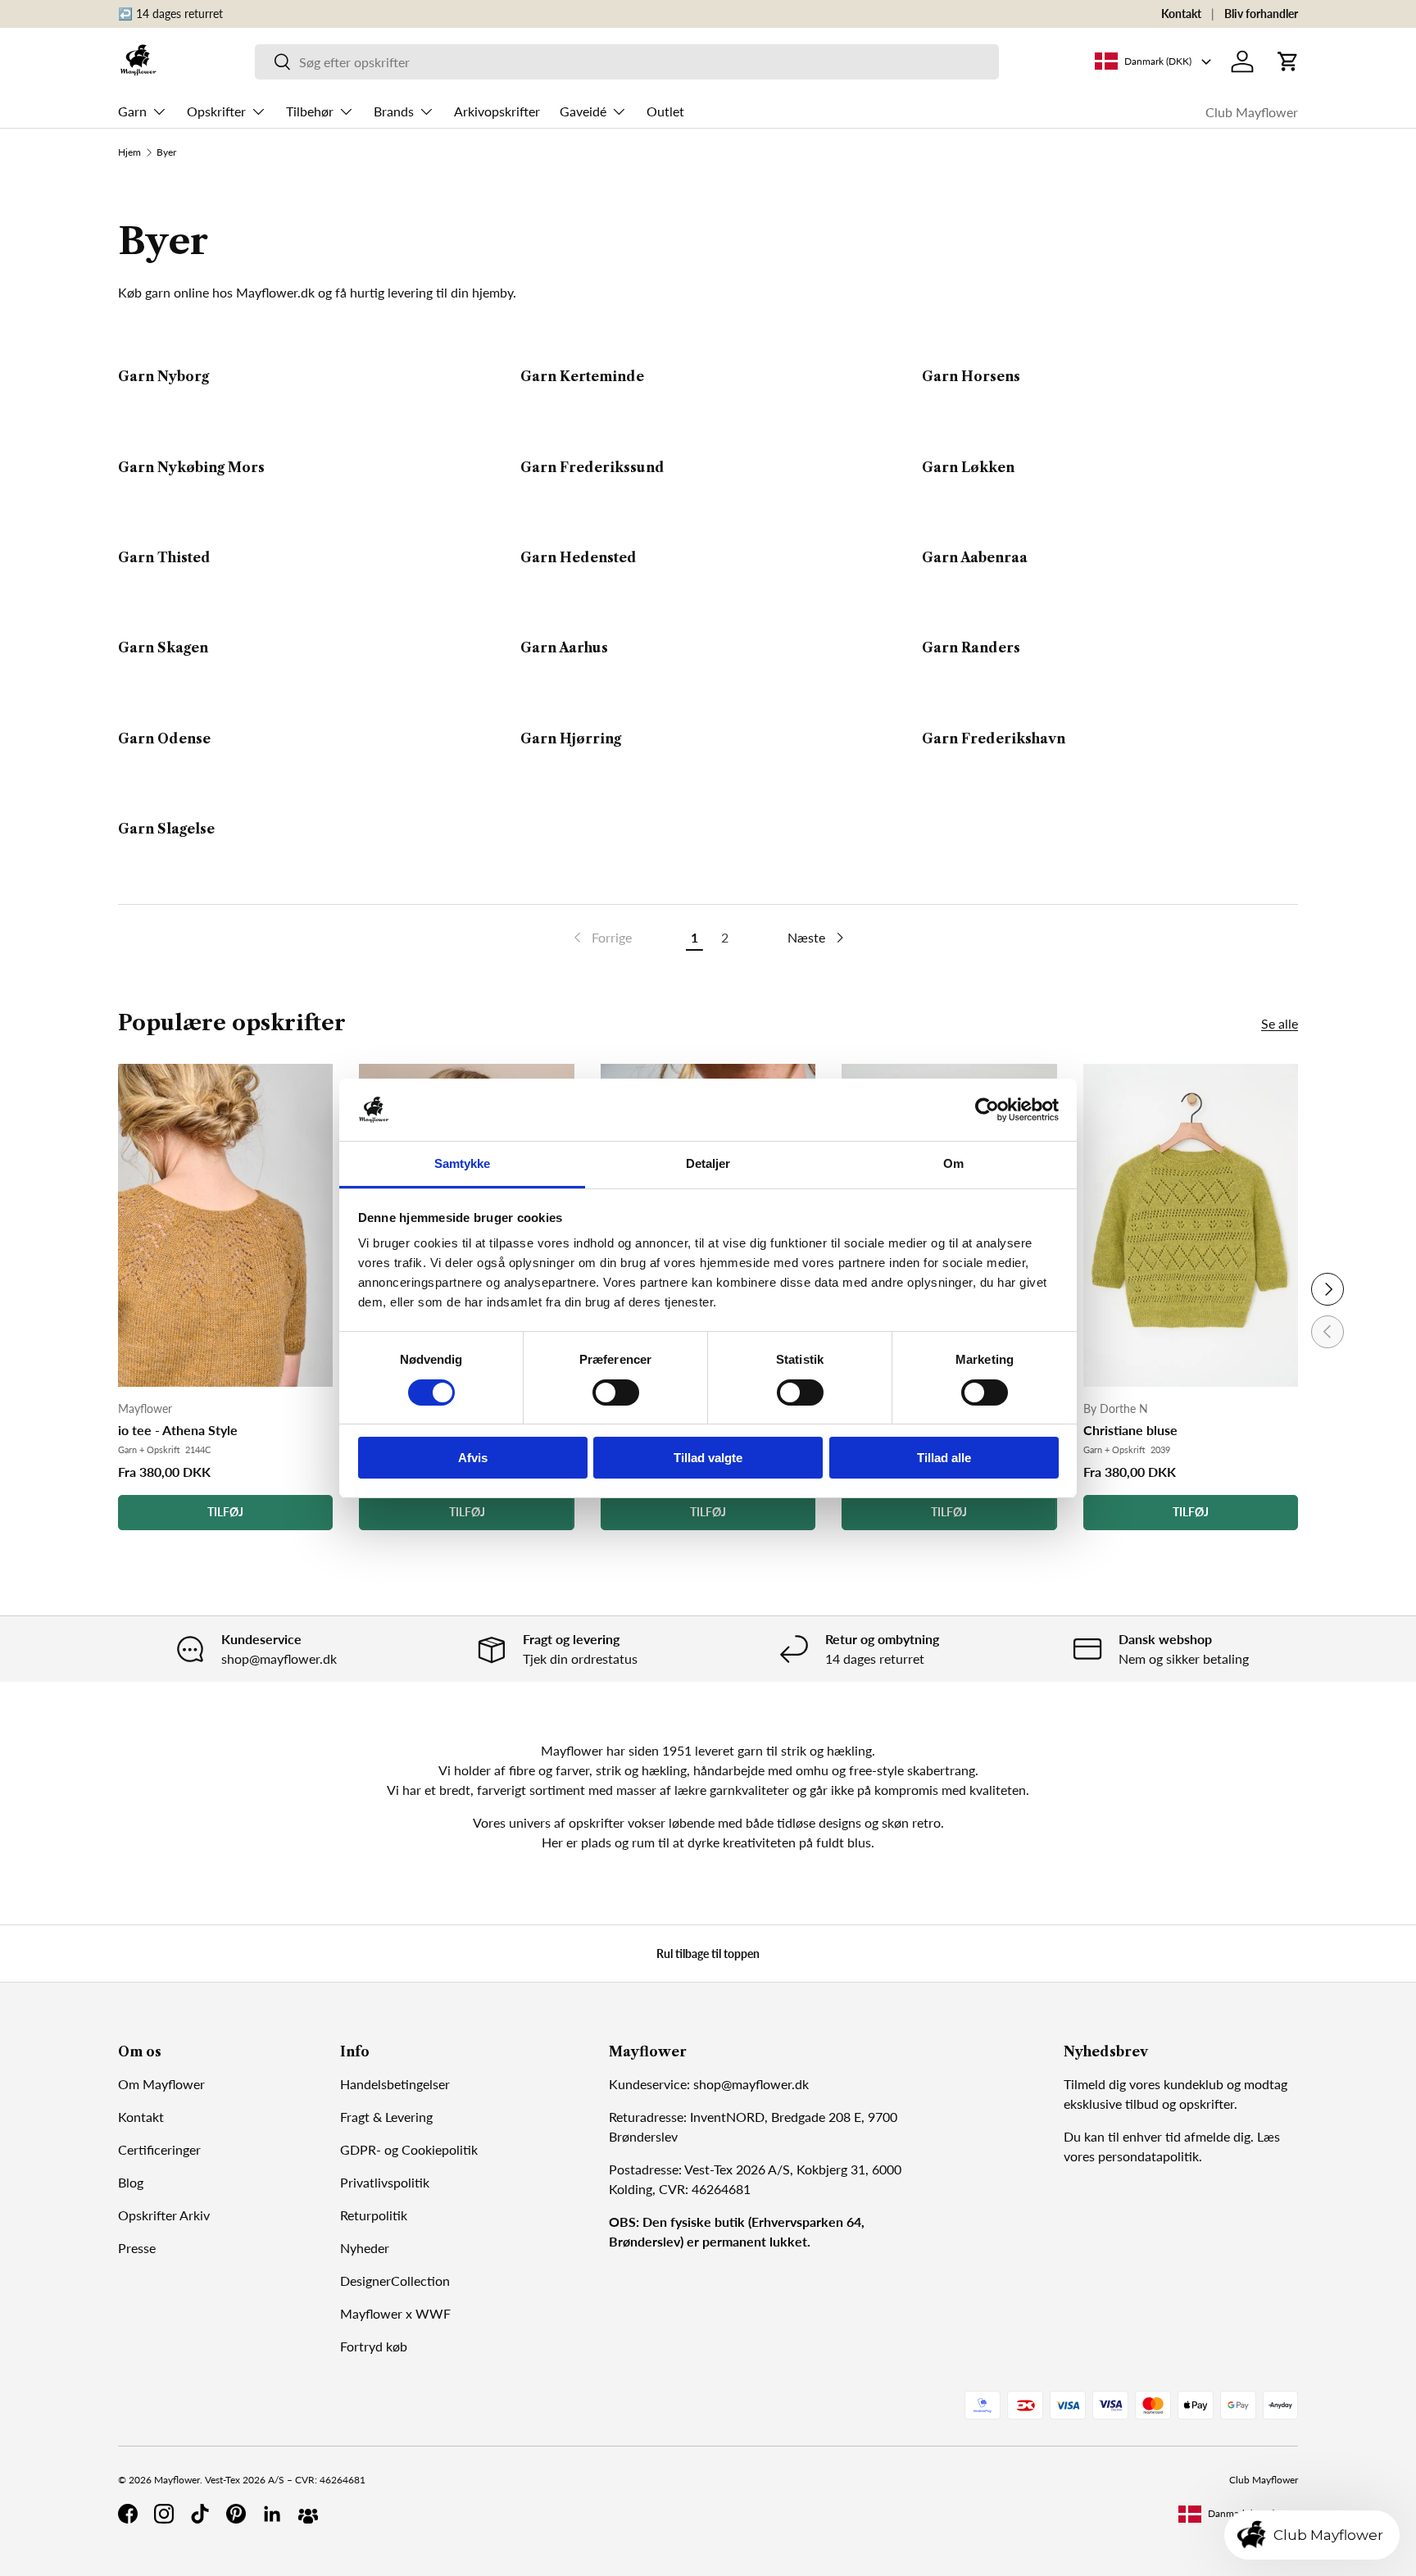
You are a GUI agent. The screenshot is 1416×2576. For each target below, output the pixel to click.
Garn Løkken (968, 468)
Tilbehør (310, 111)
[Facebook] (128, 2514)
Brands (394, 111)
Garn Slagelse (166, 829)
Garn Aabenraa (975, 558)
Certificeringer (159, 2149)
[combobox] (627, 62)
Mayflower (177, 2480)
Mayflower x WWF (395, 2313)
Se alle (1280, 1023)
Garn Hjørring (571, 739)
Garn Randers (971, 648)
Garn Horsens (971, 377)
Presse (137, 2248)
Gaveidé (583, 111)
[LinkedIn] (272, 2514)
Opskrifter (216, 111)
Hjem (129, 152)
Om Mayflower (161, 2084)
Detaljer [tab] (708, 1163)
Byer (166, 152)
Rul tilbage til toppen (708, 1954)
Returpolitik (374, 2215)
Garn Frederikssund (592, 468)
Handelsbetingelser (395, 2084)
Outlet (665, 111)
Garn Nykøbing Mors (191, 468)
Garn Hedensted (579, 558)
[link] (601, 938)
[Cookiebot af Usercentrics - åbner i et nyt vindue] (987, 1110)
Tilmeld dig (1095, 2084)
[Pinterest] (236, 2514)
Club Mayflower (1252, 112)
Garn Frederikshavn (994, 739)
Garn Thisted (164, 558)
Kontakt (1181, 14)
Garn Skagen (163, 648)
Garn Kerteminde (582, 377)
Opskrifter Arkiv (164, 2215)
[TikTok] (200, 2514)
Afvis (473, 1458)
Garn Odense (164, 739)
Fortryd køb (374, 2346)
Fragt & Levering (386, 2117)
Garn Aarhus (564, 648)
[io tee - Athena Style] (225, 1226)
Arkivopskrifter (497, 111)
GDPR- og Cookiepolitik (409, 2149)
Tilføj (225, 1512)
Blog (131, 2182)
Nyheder (365, 2248)
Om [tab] (953, 1163)
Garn (132, 111)
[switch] (616, 1392)
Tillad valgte (708, 1458)
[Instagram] (164, 2514)
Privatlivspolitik (385, 2182)
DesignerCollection (395, 2281)
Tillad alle (944, 1458)
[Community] (308, 2514)
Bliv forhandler (1261, 14)
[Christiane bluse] (1191, 1226)
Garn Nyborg (163, 377)
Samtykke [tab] (463, 1163)
